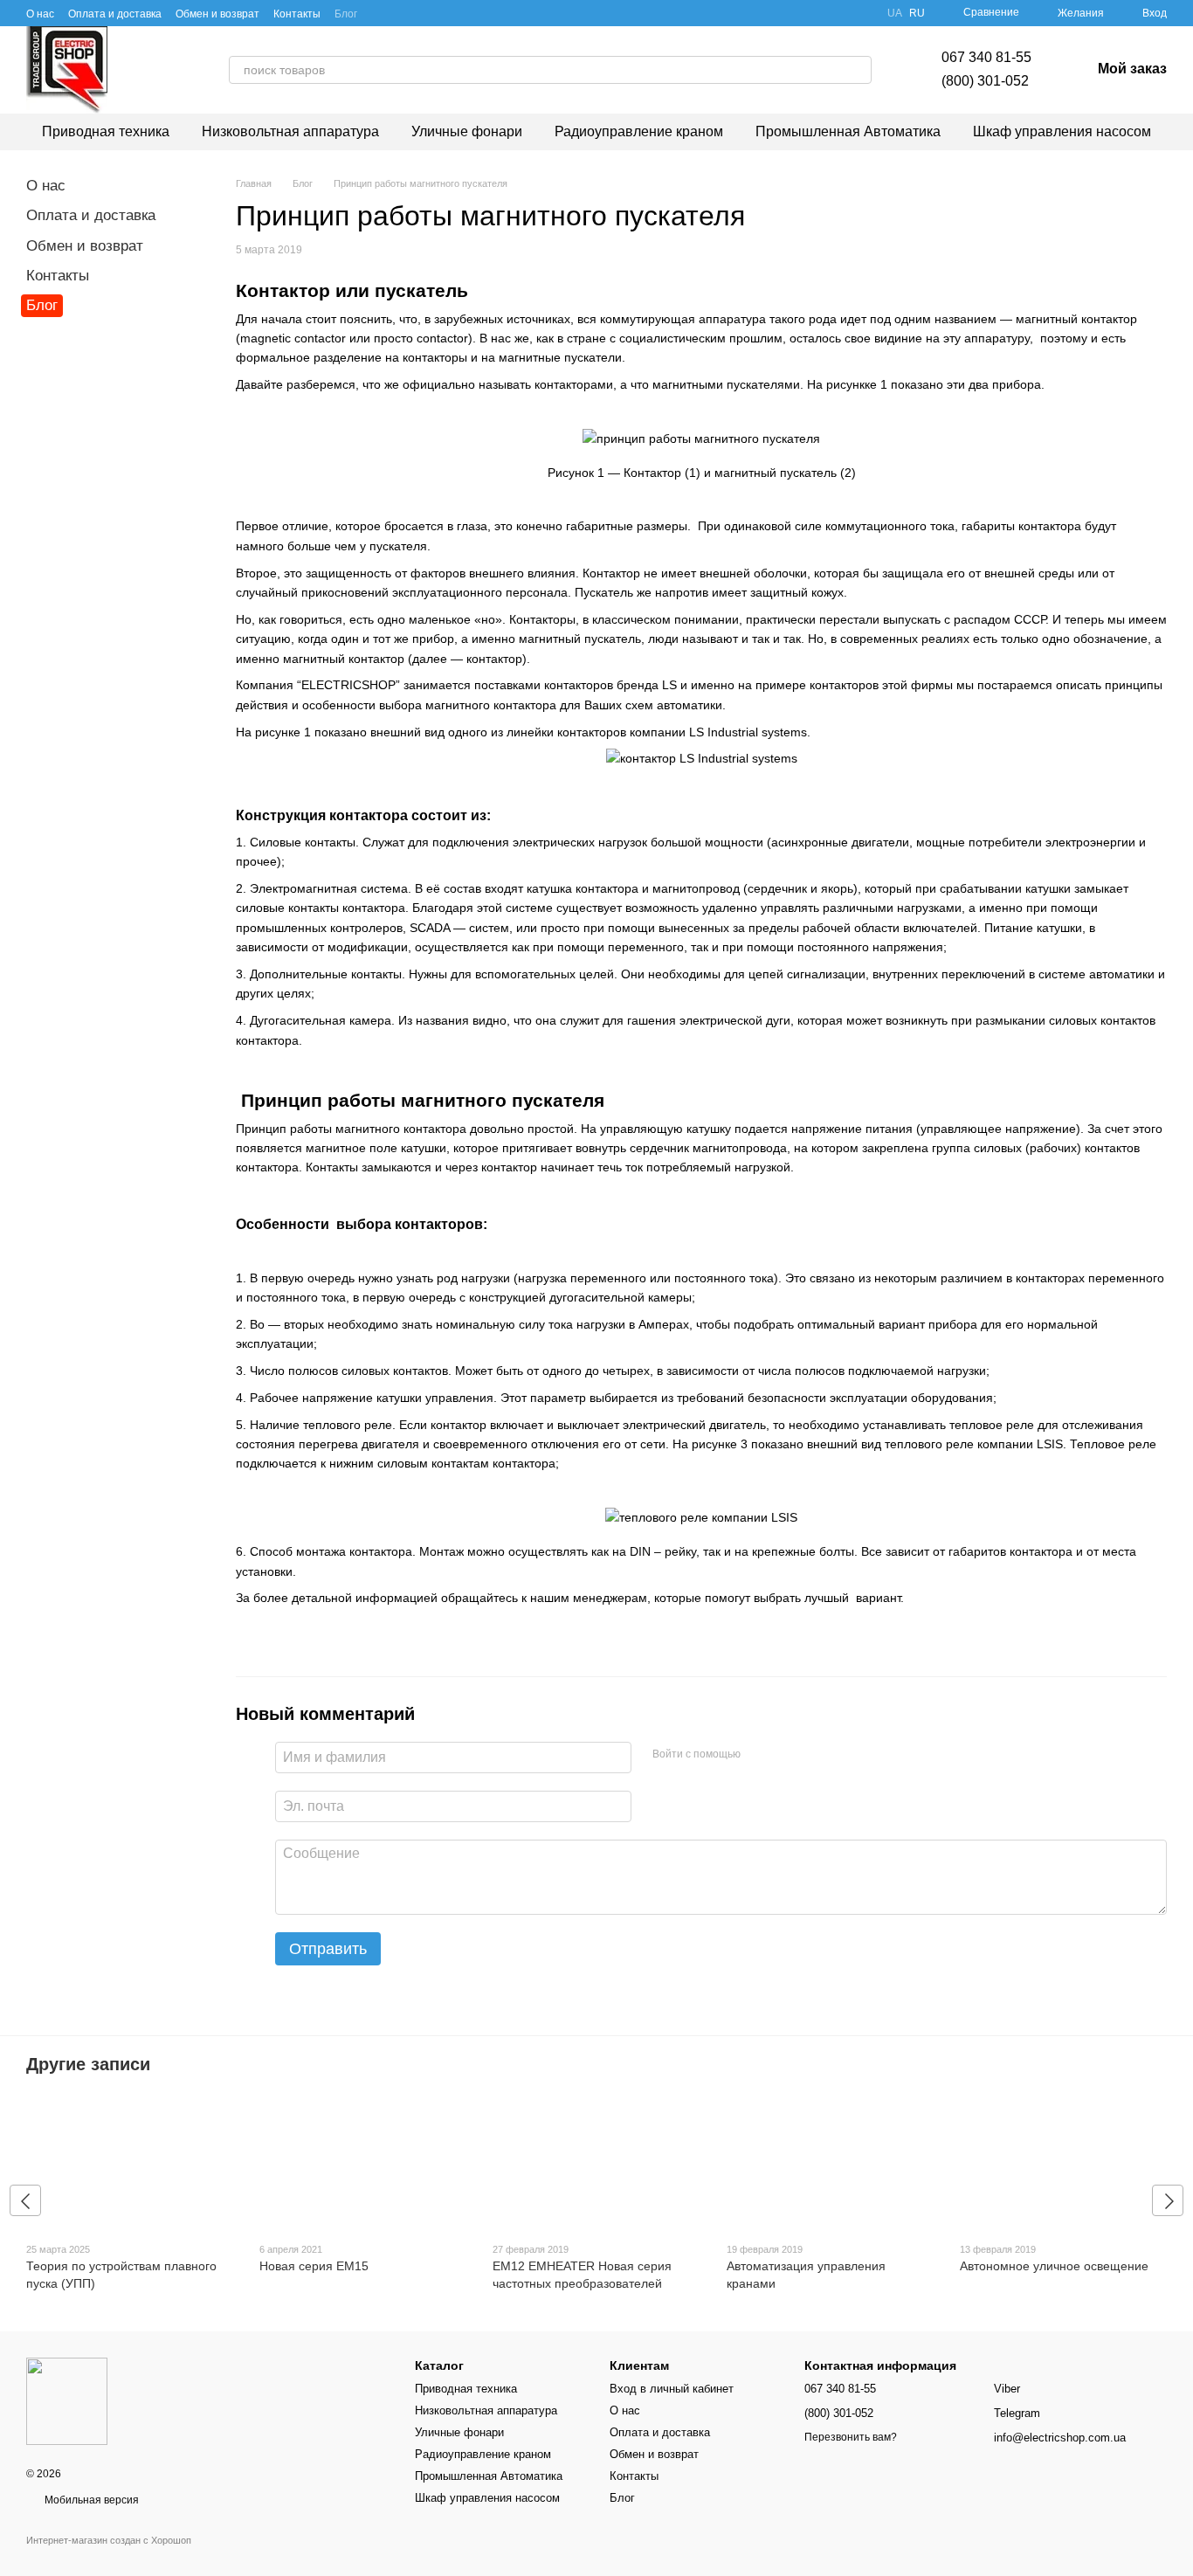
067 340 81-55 (986, 57)
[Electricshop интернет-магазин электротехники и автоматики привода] (67, 2400)
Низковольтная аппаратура (290, 131)
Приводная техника (106, 131)
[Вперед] (1168, 2200)
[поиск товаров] (858, 70)
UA (895, 13)
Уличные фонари (467, 131)
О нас (40, 14)
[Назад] (25, 2200)
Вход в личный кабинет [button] (672, 2389)
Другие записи (88, 2064)
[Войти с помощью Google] (760, 1755)
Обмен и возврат (217, 14)
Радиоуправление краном (639, 131)
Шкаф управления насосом (1062, 131)
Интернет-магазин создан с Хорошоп (109, 2540)
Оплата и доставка (115, 14)
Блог (346, 14)
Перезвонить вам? (851, 2437)
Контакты (297, 14)
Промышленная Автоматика (848, 131)
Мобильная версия (90, 2500)
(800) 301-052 (985, 81)
